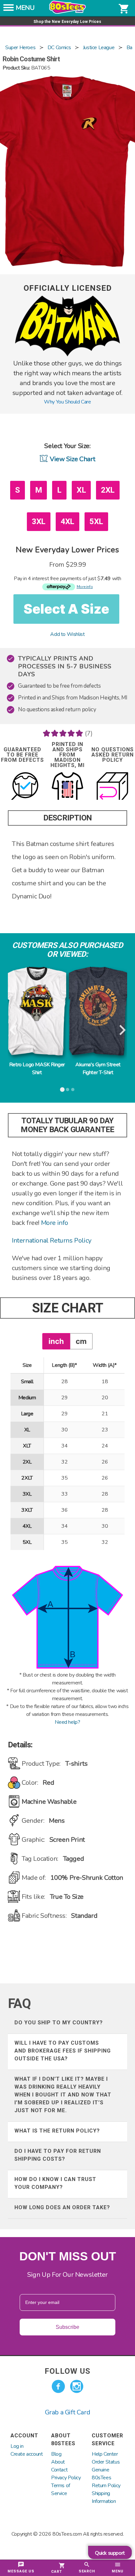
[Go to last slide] (13, 1031)
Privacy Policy (66, 2478)
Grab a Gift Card (68, 2412)
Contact (59, 2470)
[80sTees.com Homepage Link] (67, 12)
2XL (108, 490)
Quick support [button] (110, 2553)
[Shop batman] (67, 355)
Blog (56, 2454)
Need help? (67, 1722)
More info (55, 1223)
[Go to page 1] (62, 1090)
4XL (67, 521)
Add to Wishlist (67, 634)
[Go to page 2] (67, 1090)
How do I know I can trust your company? (55, 2183)
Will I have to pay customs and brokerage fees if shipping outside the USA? (63, 2051)
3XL (39, 521)
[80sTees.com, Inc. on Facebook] (58, 2387)
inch (56, 1341)
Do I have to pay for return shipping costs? (58, 2155)
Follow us (67, 2371)
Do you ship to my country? (59, 2023)
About (58, 2462)
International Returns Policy (52, 1240)
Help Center (105, 2454)
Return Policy (106, 2486)
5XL (96, 521)
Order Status (106, 2462)
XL (81, 490)
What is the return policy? (57, 2131)
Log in (17, 2446)
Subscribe (67, 2327)
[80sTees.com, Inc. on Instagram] (77, 2387)
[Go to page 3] (73, 1090)
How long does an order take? (62, 2207)
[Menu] (9, 10)
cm (81, 1341)
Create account (27, 2454)
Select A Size (66, 609)
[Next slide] (122, 1031)
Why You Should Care (67, 402)
